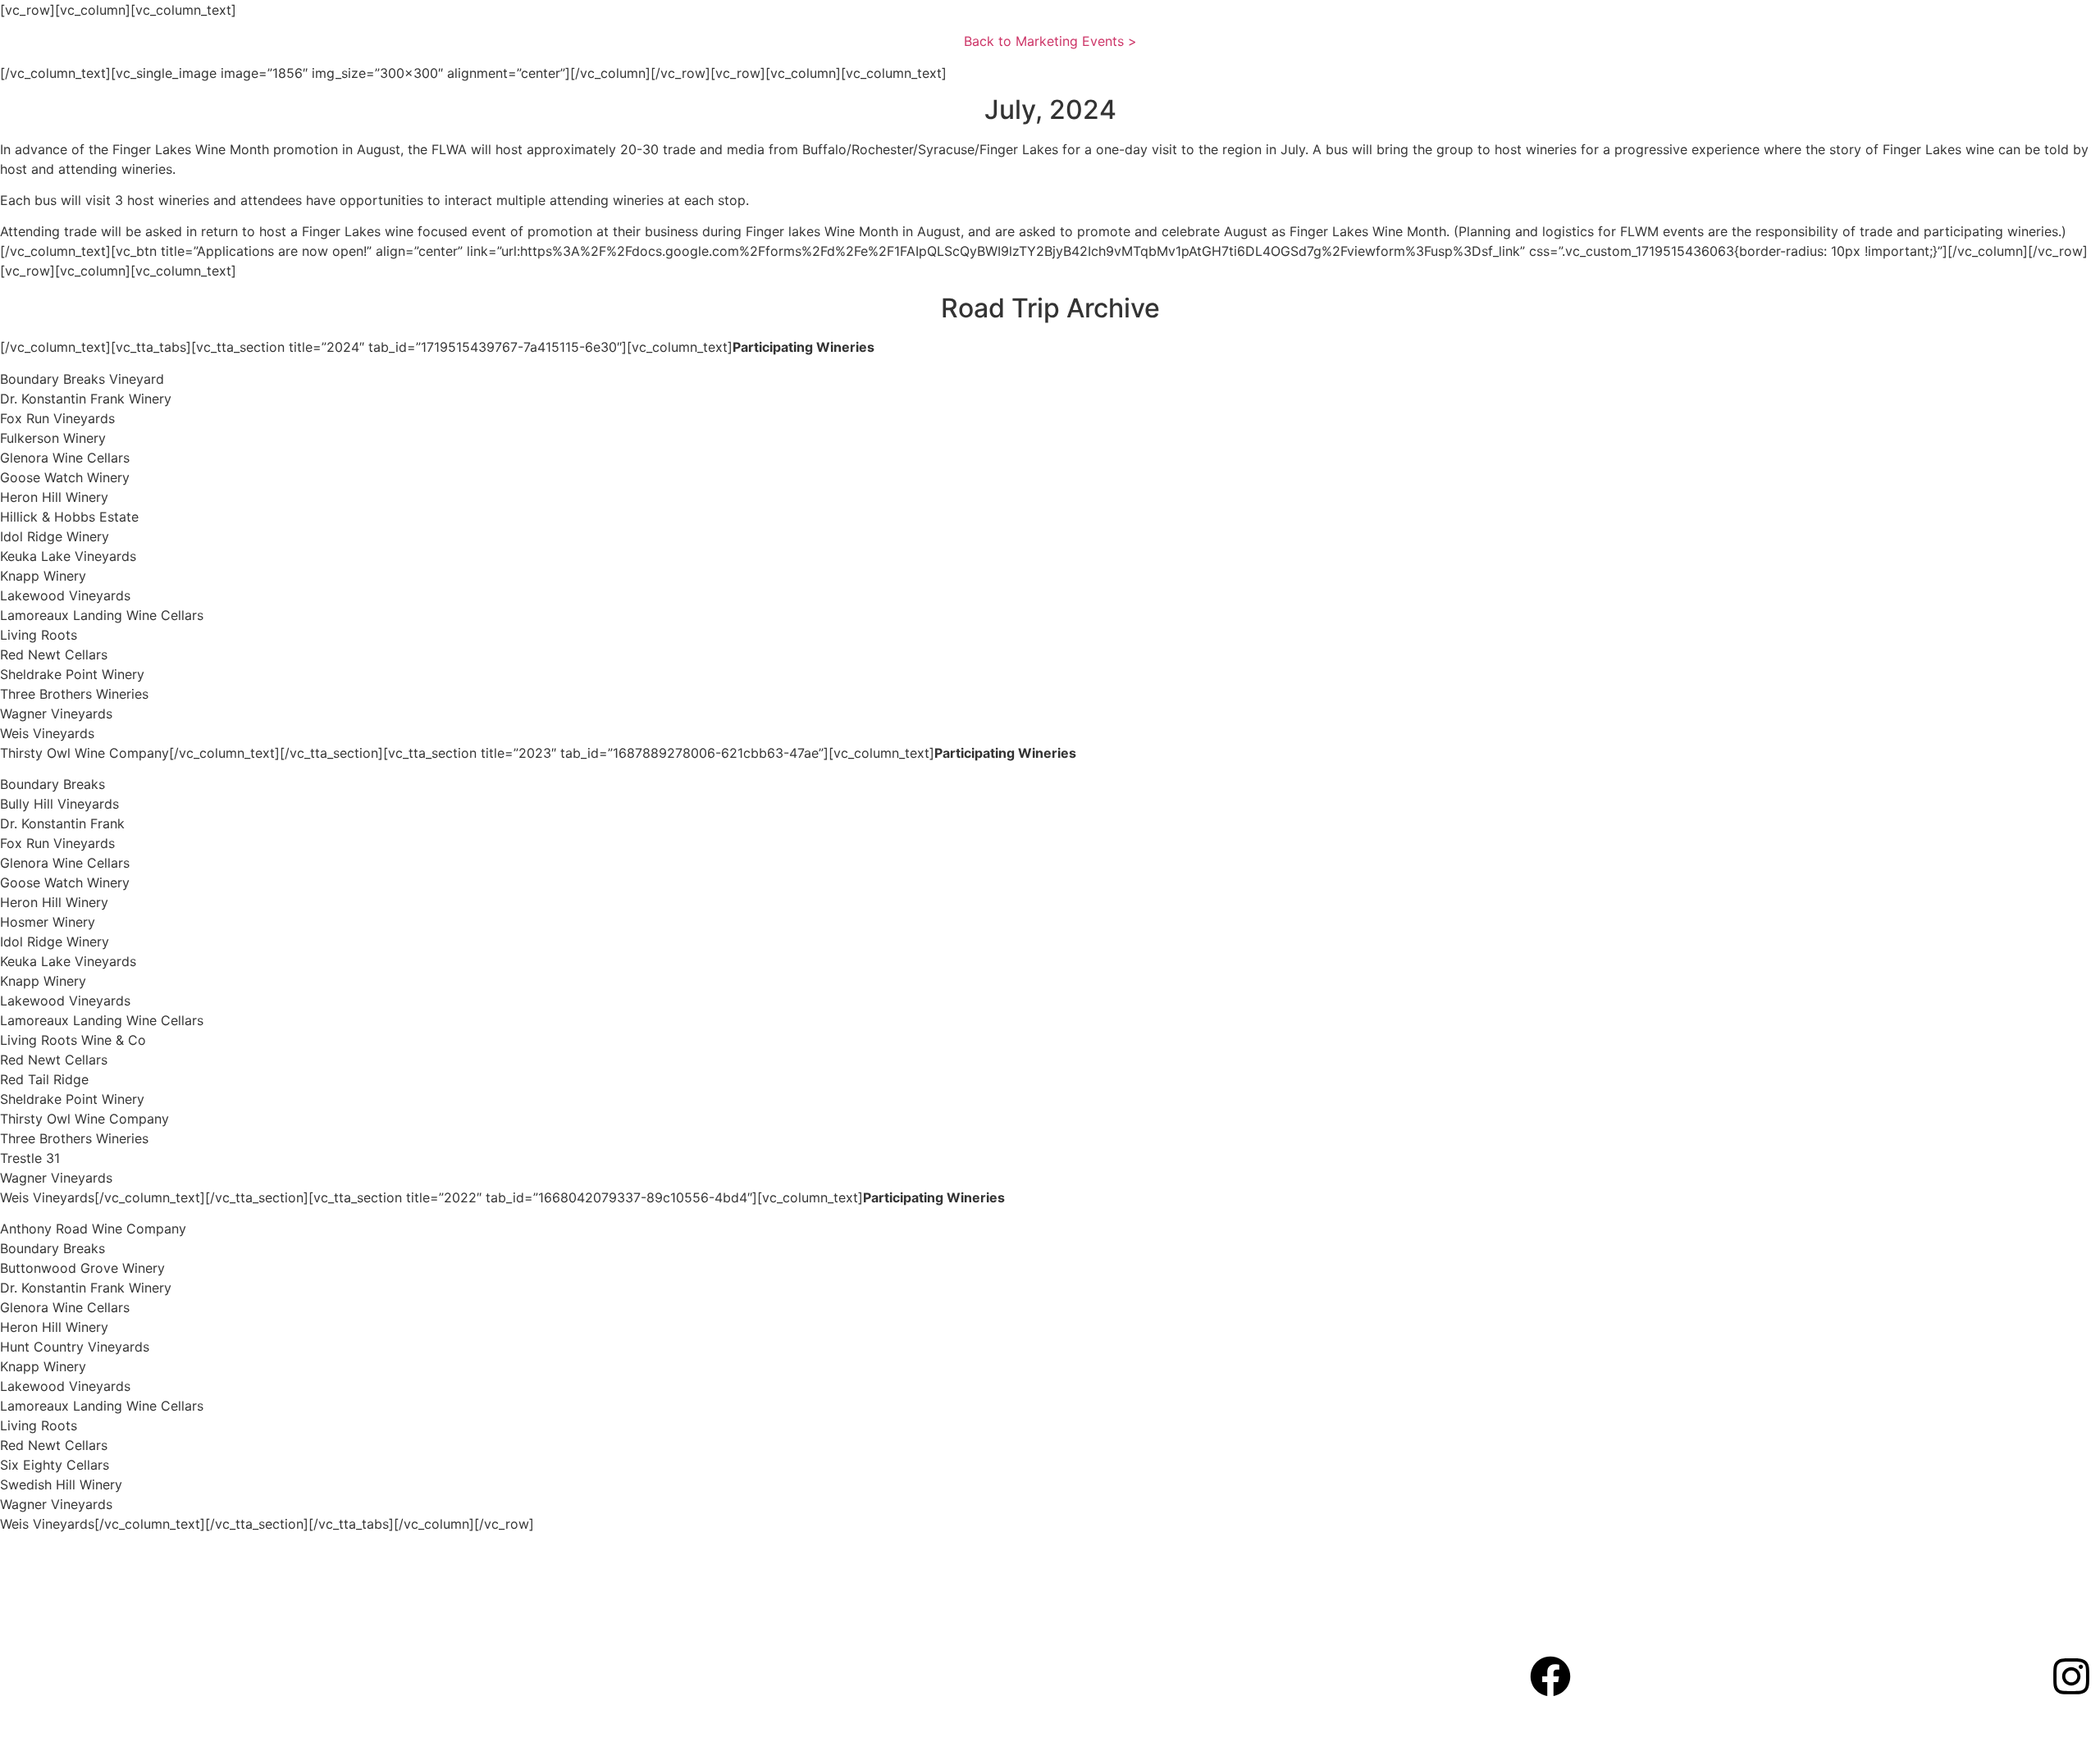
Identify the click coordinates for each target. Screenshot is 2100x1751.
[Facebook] (1550, 1676)
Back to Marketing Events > (1050, 41)
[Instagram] (2071, 1676)
